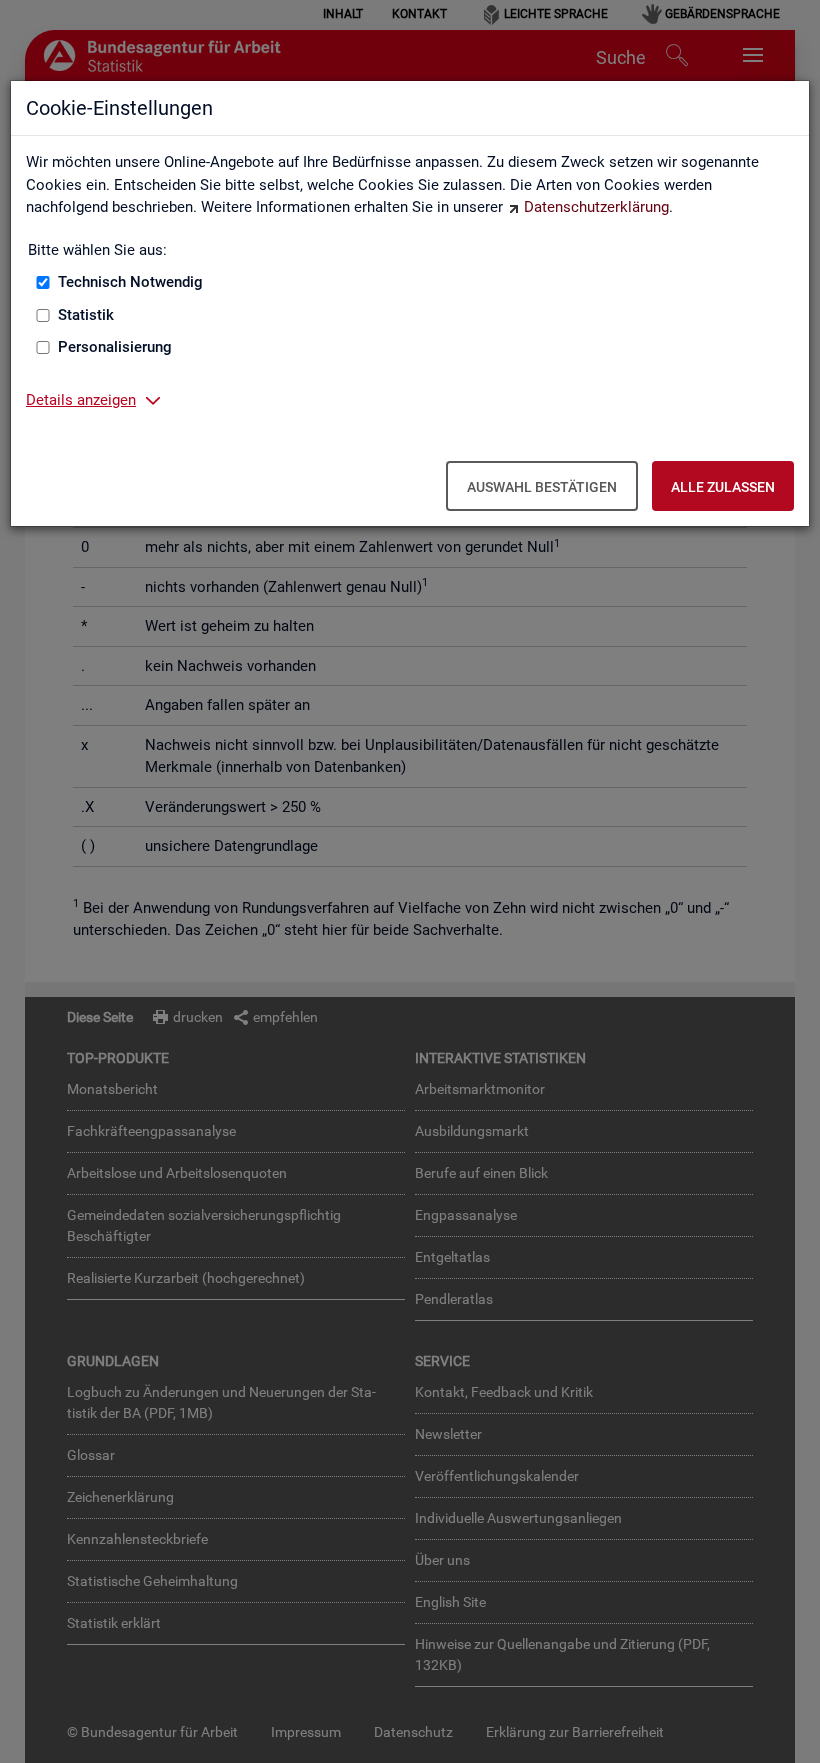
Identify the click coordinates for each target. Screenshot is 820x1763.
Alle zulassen (723, 487)
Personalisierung (115, 347)
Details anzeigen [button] (81, 400)
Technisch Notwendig (130, 282)
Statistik (86, 315)
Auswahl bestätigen (542, 487)
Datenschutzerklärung (596, 207)
